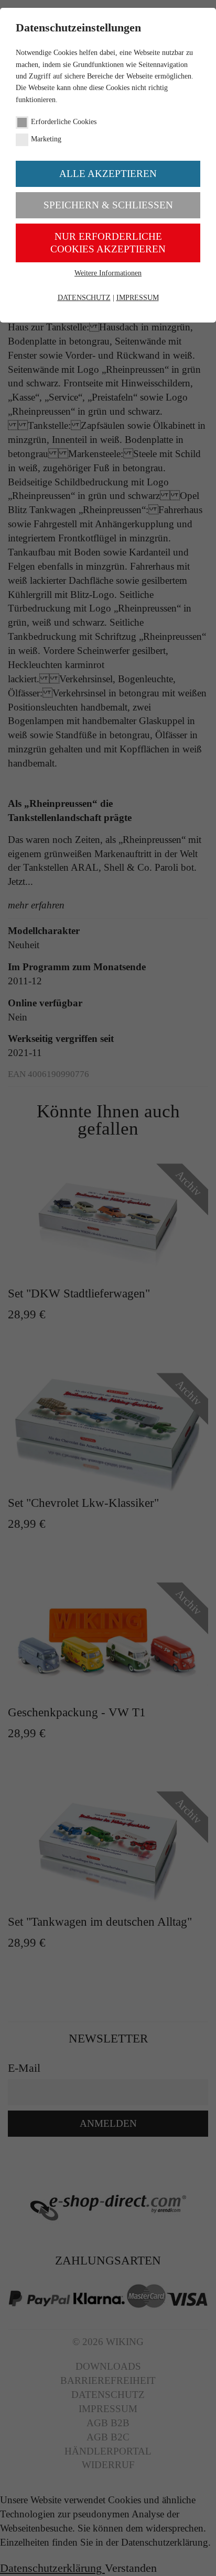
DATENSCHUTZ (84, 298)
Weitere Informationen (108, 273)
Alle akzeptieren (108, 174)
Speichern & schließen (108, 205)
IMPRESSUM (138, 298)
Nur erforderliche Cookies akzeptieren (108, 243)
